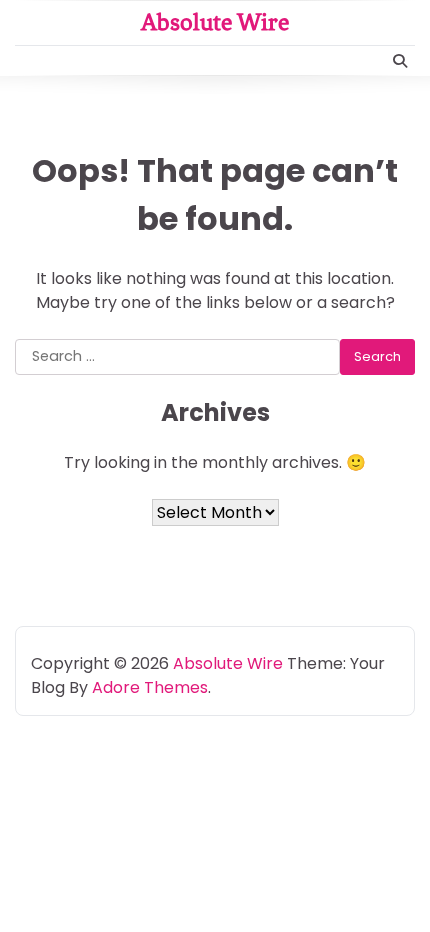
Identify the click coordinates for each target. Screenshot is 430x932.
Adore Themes (150, 687)
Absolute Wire (215, 22)
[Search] (400, 61)
